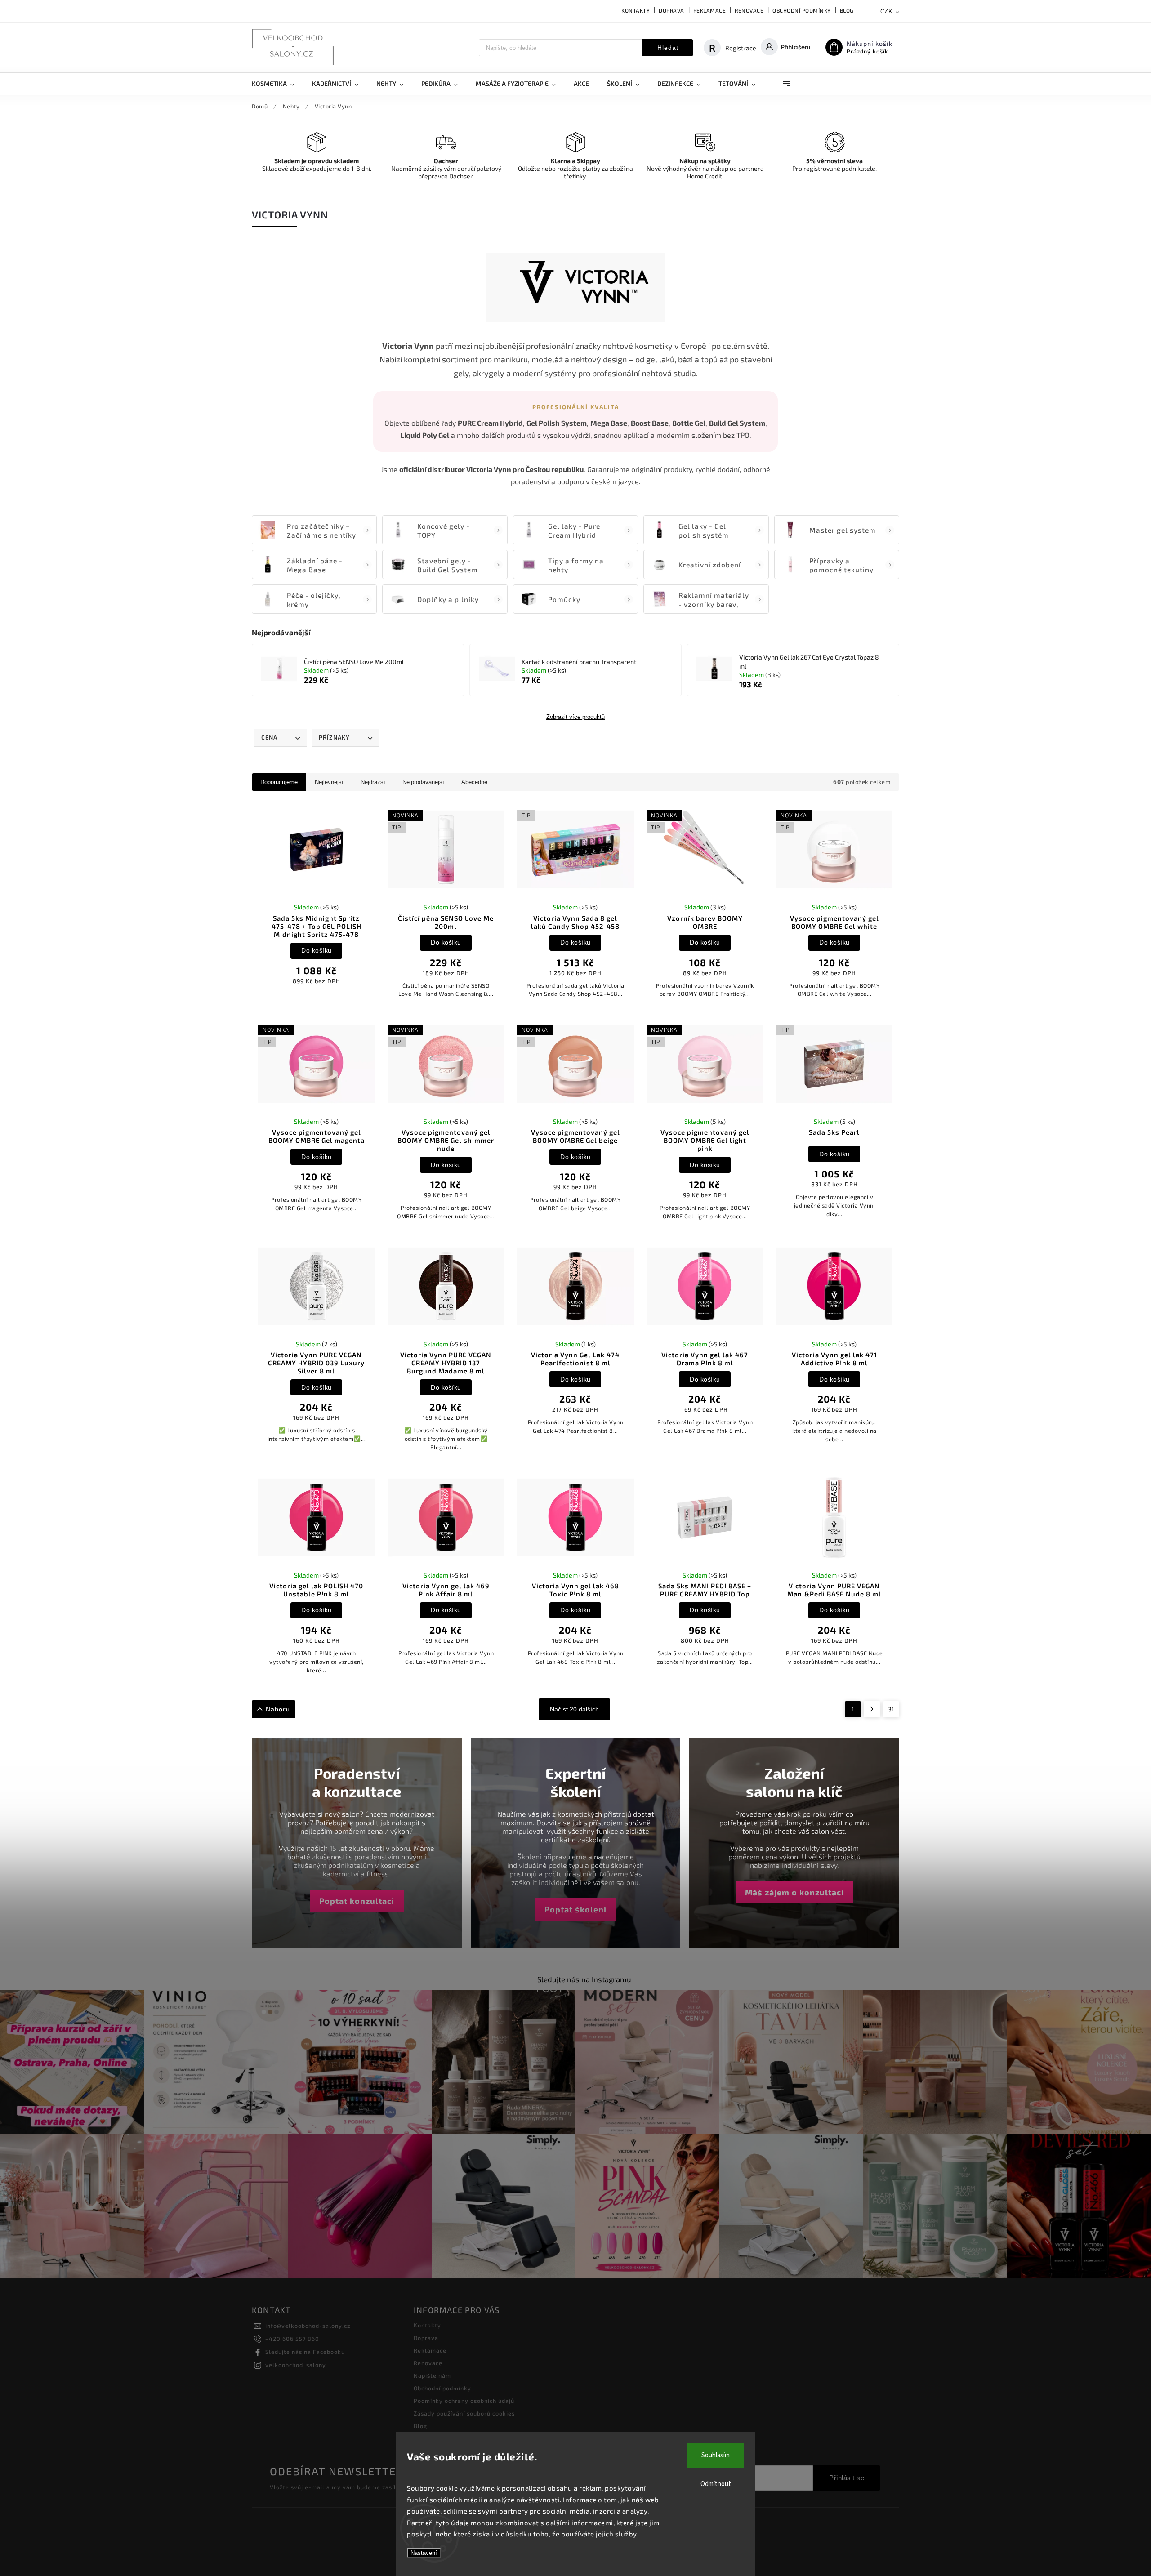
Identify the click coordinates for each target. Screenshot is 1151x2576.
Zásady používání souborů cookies (464, 2413)
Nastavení (424, 2553)
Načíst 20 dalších (574, 1709)
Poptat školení (575, 1909)
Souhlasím (716, 2455)
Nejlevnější (329, 782)
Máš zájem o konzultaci (794, 1892)
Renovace (749, 10)
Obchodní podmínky (802, 10)
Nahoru (278, 1709)
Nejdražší (373, 782)
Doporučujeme (279, 782)
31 (891, 1709)
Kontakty (636, 10)
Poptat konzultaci (357, 1901)
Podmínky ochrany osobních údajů (464, 2401)
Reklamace (710, 10)
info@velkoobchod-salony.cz (308, 2326)
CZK (887, 11)
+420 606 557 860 (292, 2339)
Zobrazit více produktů (575, 717)
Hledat (668, 48)
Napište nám (432, 2375)
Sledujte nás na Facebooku (305, 2352)
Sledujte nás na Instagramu (584, 1979)
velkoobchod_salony (296, 2365)
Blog (847, 10)
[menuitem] (277, 84)
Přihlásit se (847, 2478)
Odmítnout (716, 2484)
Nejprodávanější (423, 782)
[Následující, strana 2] (872, 1709)
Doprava (671, 10)
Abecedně (474, 782)
